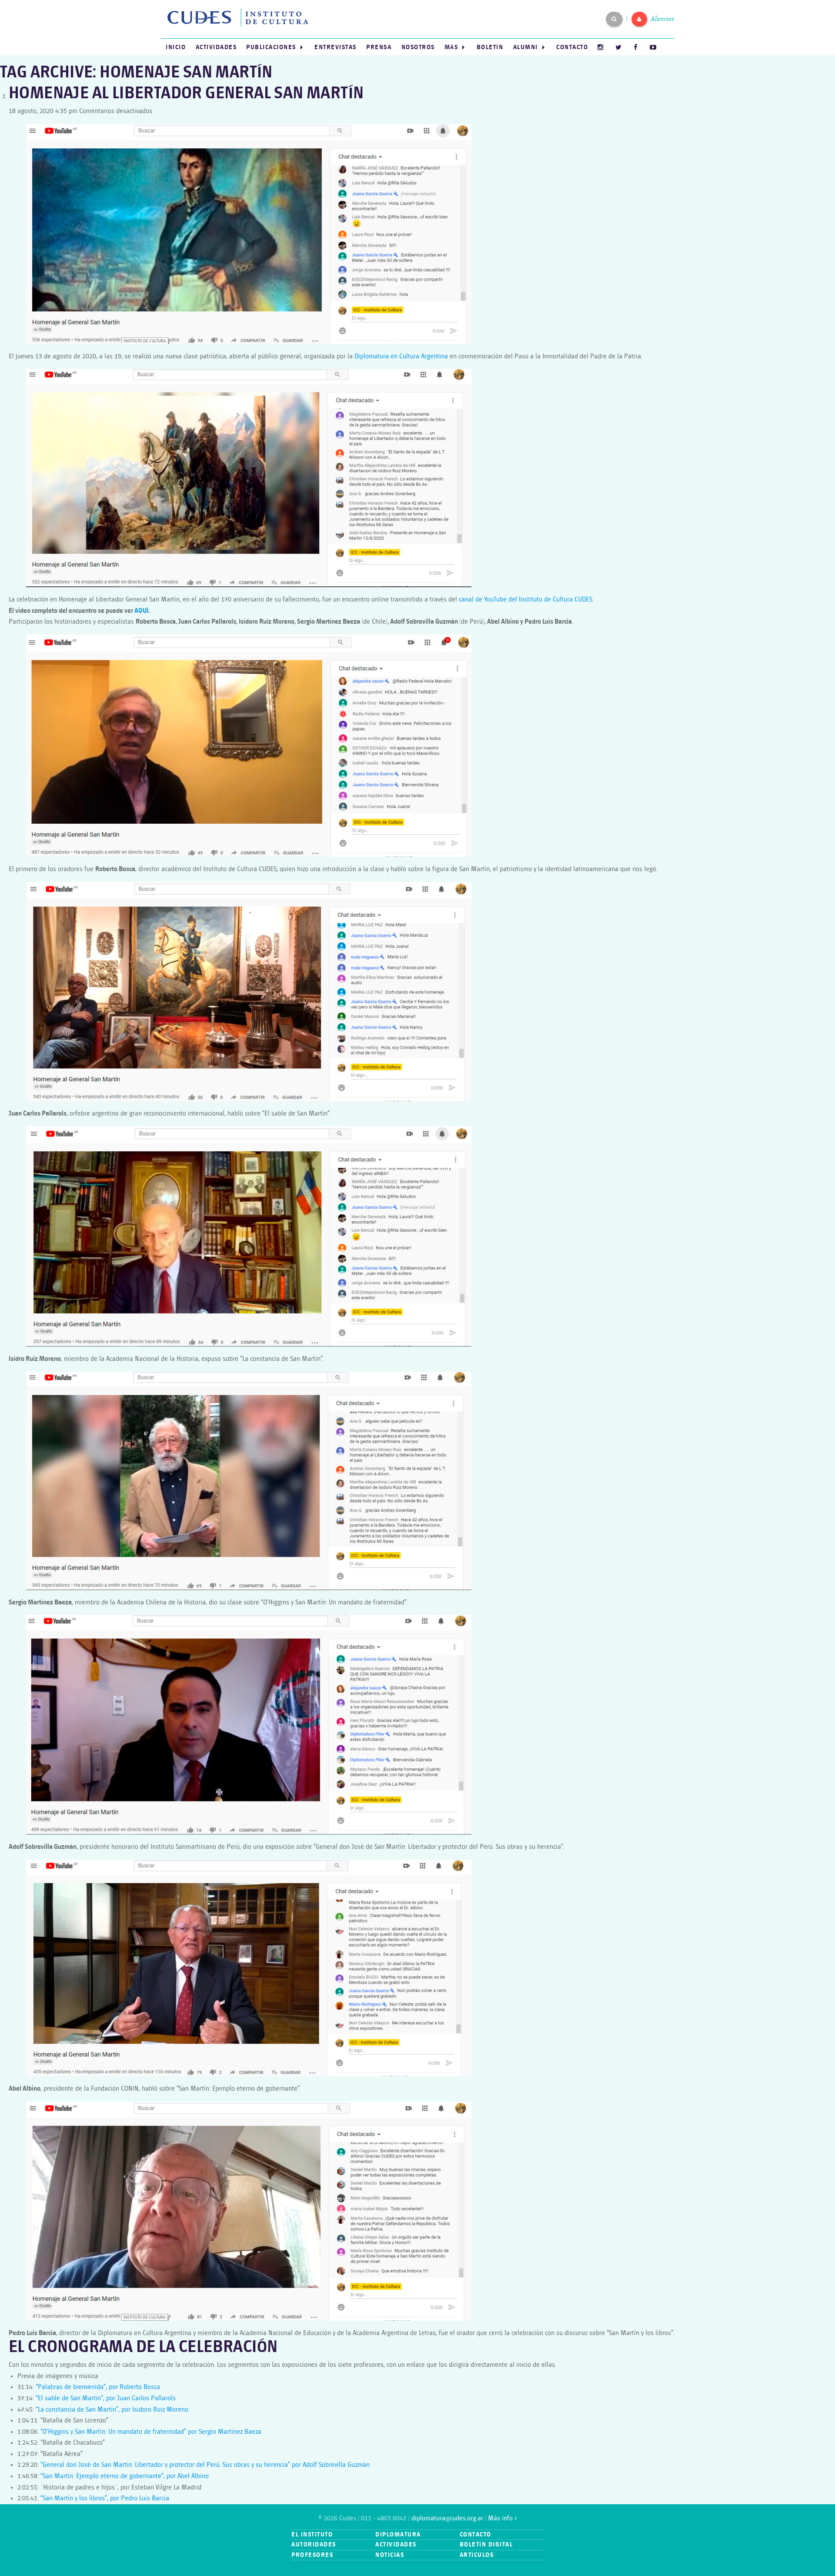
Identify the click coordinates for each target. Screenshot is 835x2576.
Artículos (477, 2555)
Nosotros (418, 47)
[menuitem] (176, 47)
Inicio (176, 47)
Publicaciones (271, 47)
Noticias (390, 2555)
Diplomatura (398, 2534)
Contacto (572, 47)
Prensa (379, 47)
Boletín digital (486, 2544)
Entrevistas (336, 47)
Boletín (490, 47)
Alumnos (663, 19)
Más (451, 47)
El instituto (312, 2534)
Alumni (526, 47)
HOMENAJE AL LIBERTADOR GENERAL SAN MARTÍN (186, 94)
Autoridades (314, 2544)
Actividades (216, 47)
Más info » (502, 2518)
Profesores (312, 2555)
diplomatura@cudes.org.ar (447, 2518)
